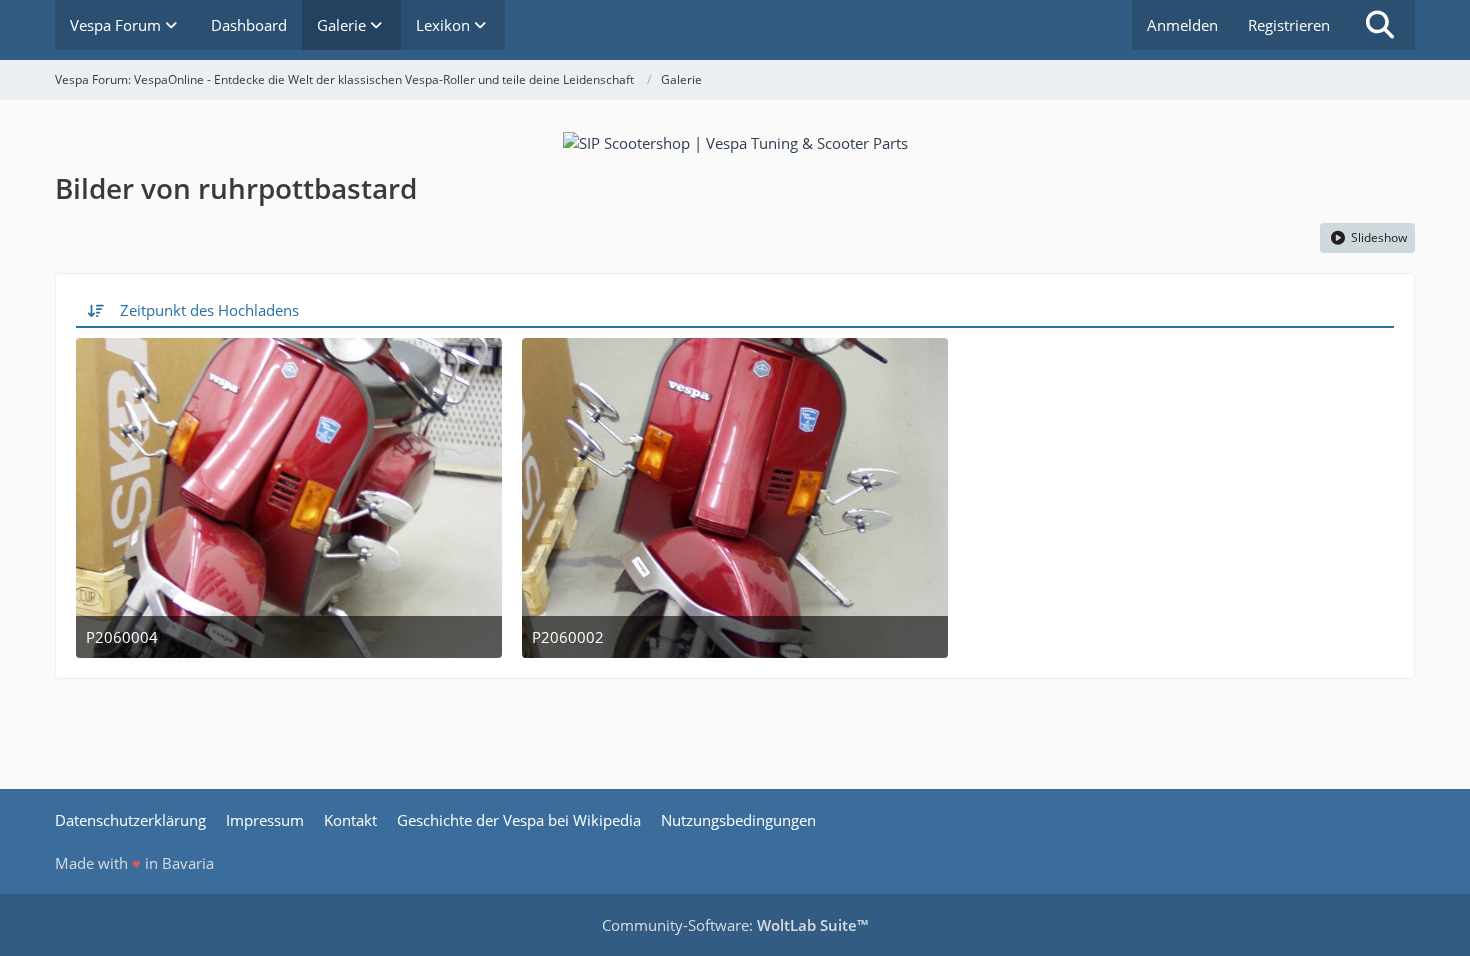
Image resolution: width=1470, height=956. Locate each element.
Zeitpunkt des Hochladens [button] (209, 310)
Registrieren (1289, 25)
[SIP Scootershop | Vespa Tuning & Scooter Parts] (735, 141)
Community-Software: (735, 925)
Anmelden (1182, 25)
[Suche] (1380, 25)
